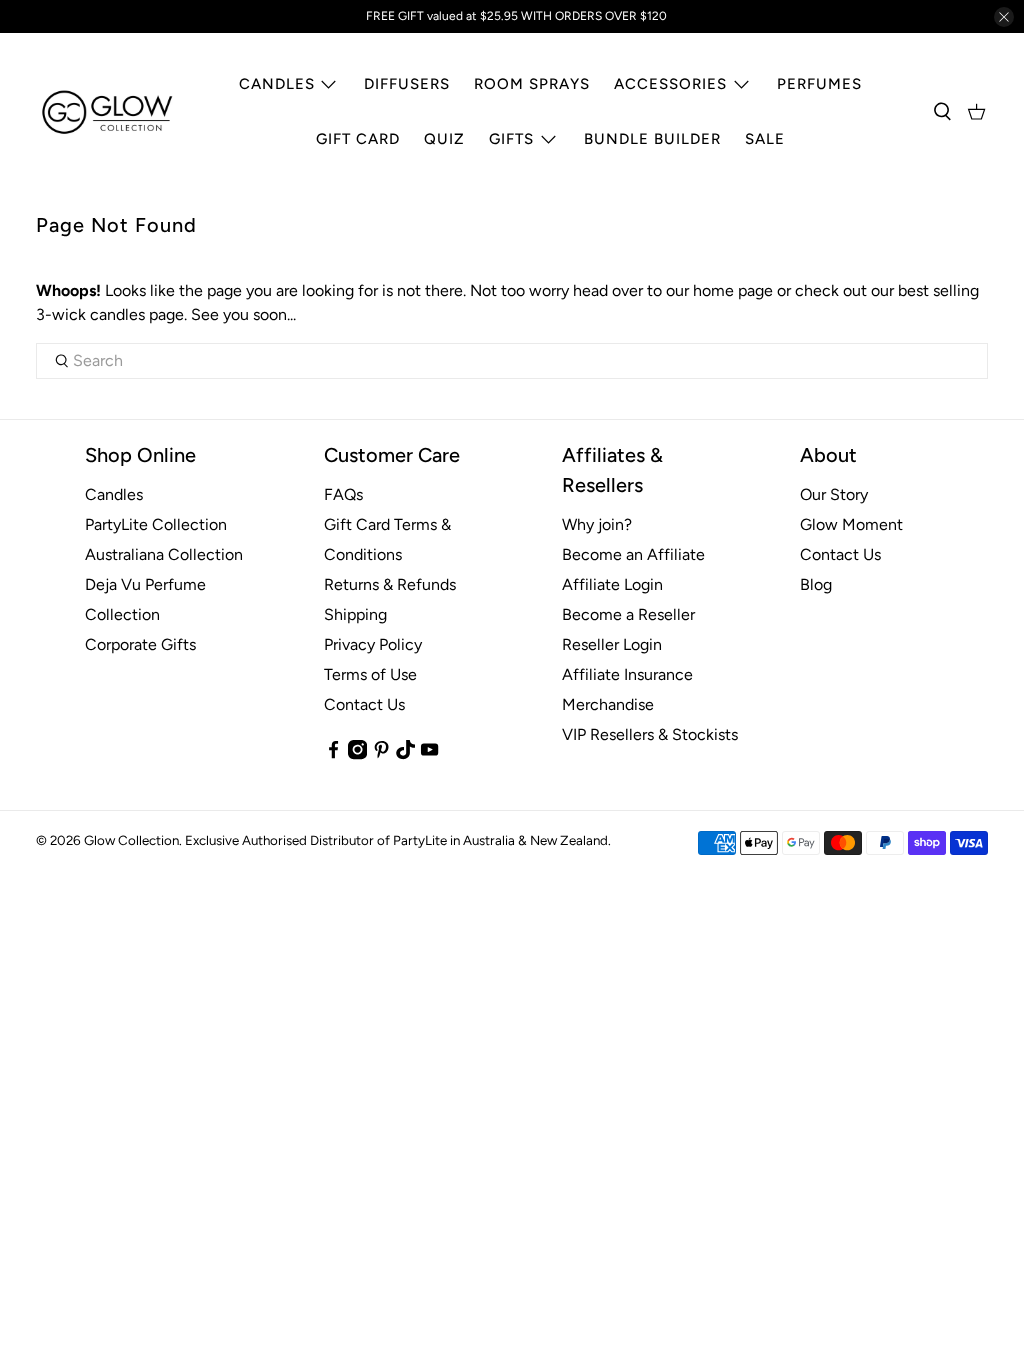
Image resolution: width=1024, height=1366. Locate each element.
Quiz (444, 139)
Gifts (511, 139)
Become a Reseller (628, 614)
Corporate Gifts (140, 644)
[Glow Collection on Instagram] (357, 754)
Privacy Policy (373, 644)
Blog (816, 584)
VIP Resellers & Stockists (650, 734)
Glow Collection (131, 840)
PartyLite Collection (156, 524)
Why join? (597, 524)
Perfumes (819, 84)
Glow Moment (851, 524)
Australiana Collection (164, 554)
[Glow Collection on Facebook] (333, 754)
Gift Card (358, 139)
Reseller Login (612, 644)
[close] (1004, 17)
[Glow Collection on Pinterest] (381, 754)
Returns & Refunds (390, 584)
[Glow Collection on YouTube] (429, 754)
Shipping (355, 614)
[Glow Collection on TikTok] (405, 754)
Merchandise (608, 704)
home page (733, 290)
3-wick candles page (110, 314)
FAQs (343, 494)
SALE (765, 139)
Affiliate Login (612, 584)
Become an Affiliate (633, 554)
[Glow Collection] (108, 112)
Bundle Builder (652, 139)
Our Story (834, 494)
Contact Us (364, 704)
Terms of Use (370, 674)
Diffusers (407, 84)
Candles (277, 84)
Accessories (670, 84)
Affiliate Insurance (627, 674)
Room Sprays (532, 84)
